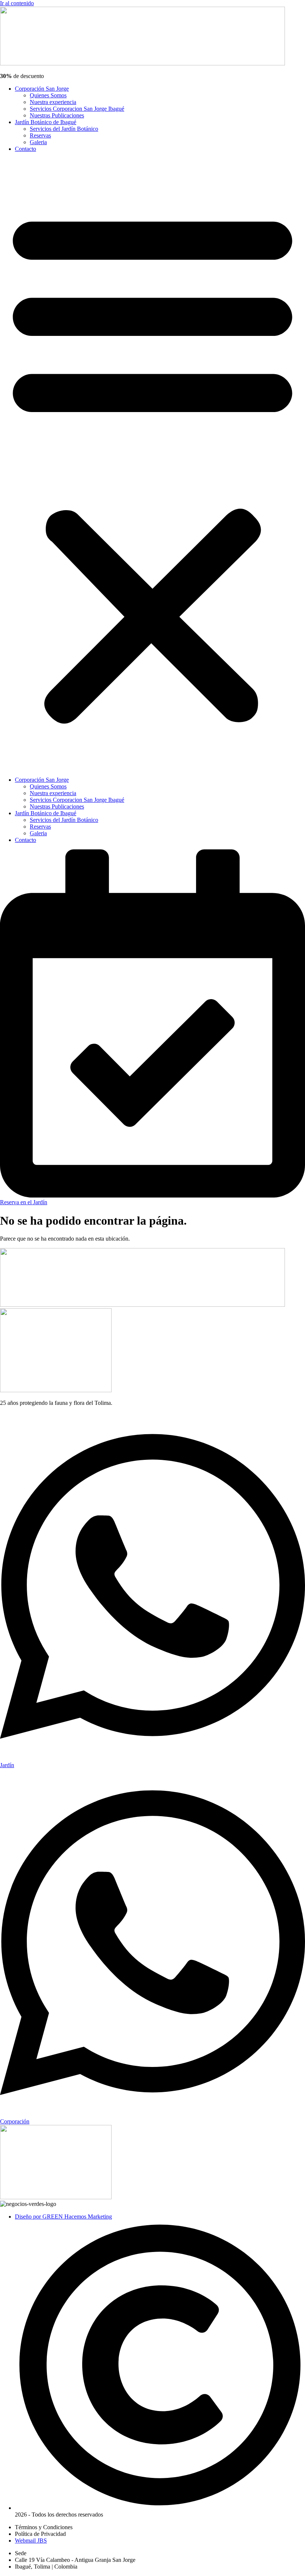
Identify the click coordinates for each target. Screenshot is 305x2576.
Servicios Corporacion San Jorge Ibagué (77, 109)
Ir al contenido (17, 3)
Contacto (25, 149)
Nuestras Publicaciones (57, 115)
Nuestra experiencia (53, 102)
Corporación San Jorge (42, 89)
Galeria (38, 142)
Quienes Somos (48, 95)
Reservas (40, 135)
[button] (152, 464)
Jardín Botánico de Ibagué (46, 122)
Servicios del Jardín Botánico (64, 129)
